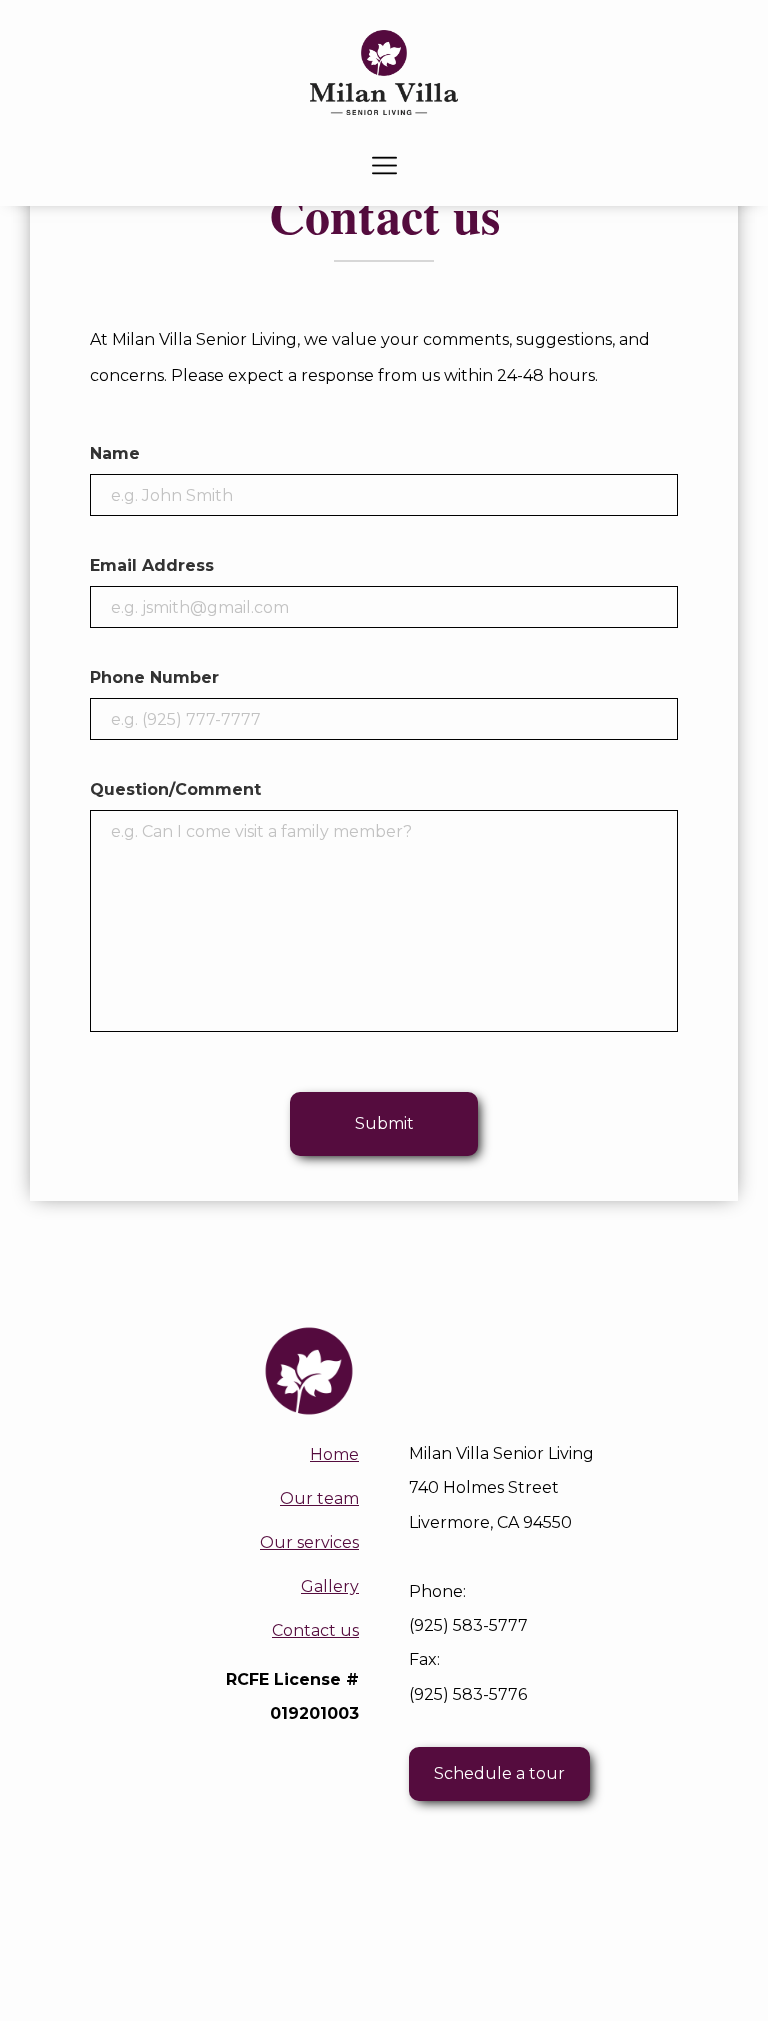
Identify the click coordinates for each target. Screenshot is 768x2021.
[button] (384, 165)
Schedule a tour (499, 1773)
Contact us (315, 1630)
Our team (319, 1498)
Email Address (152, 565)
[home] (384, 72)
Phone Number (154, 677)
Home (334, 1454)
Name (115, 453)
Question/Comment (175, 789)
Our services (309, 1542)
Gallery (330, 1586)
